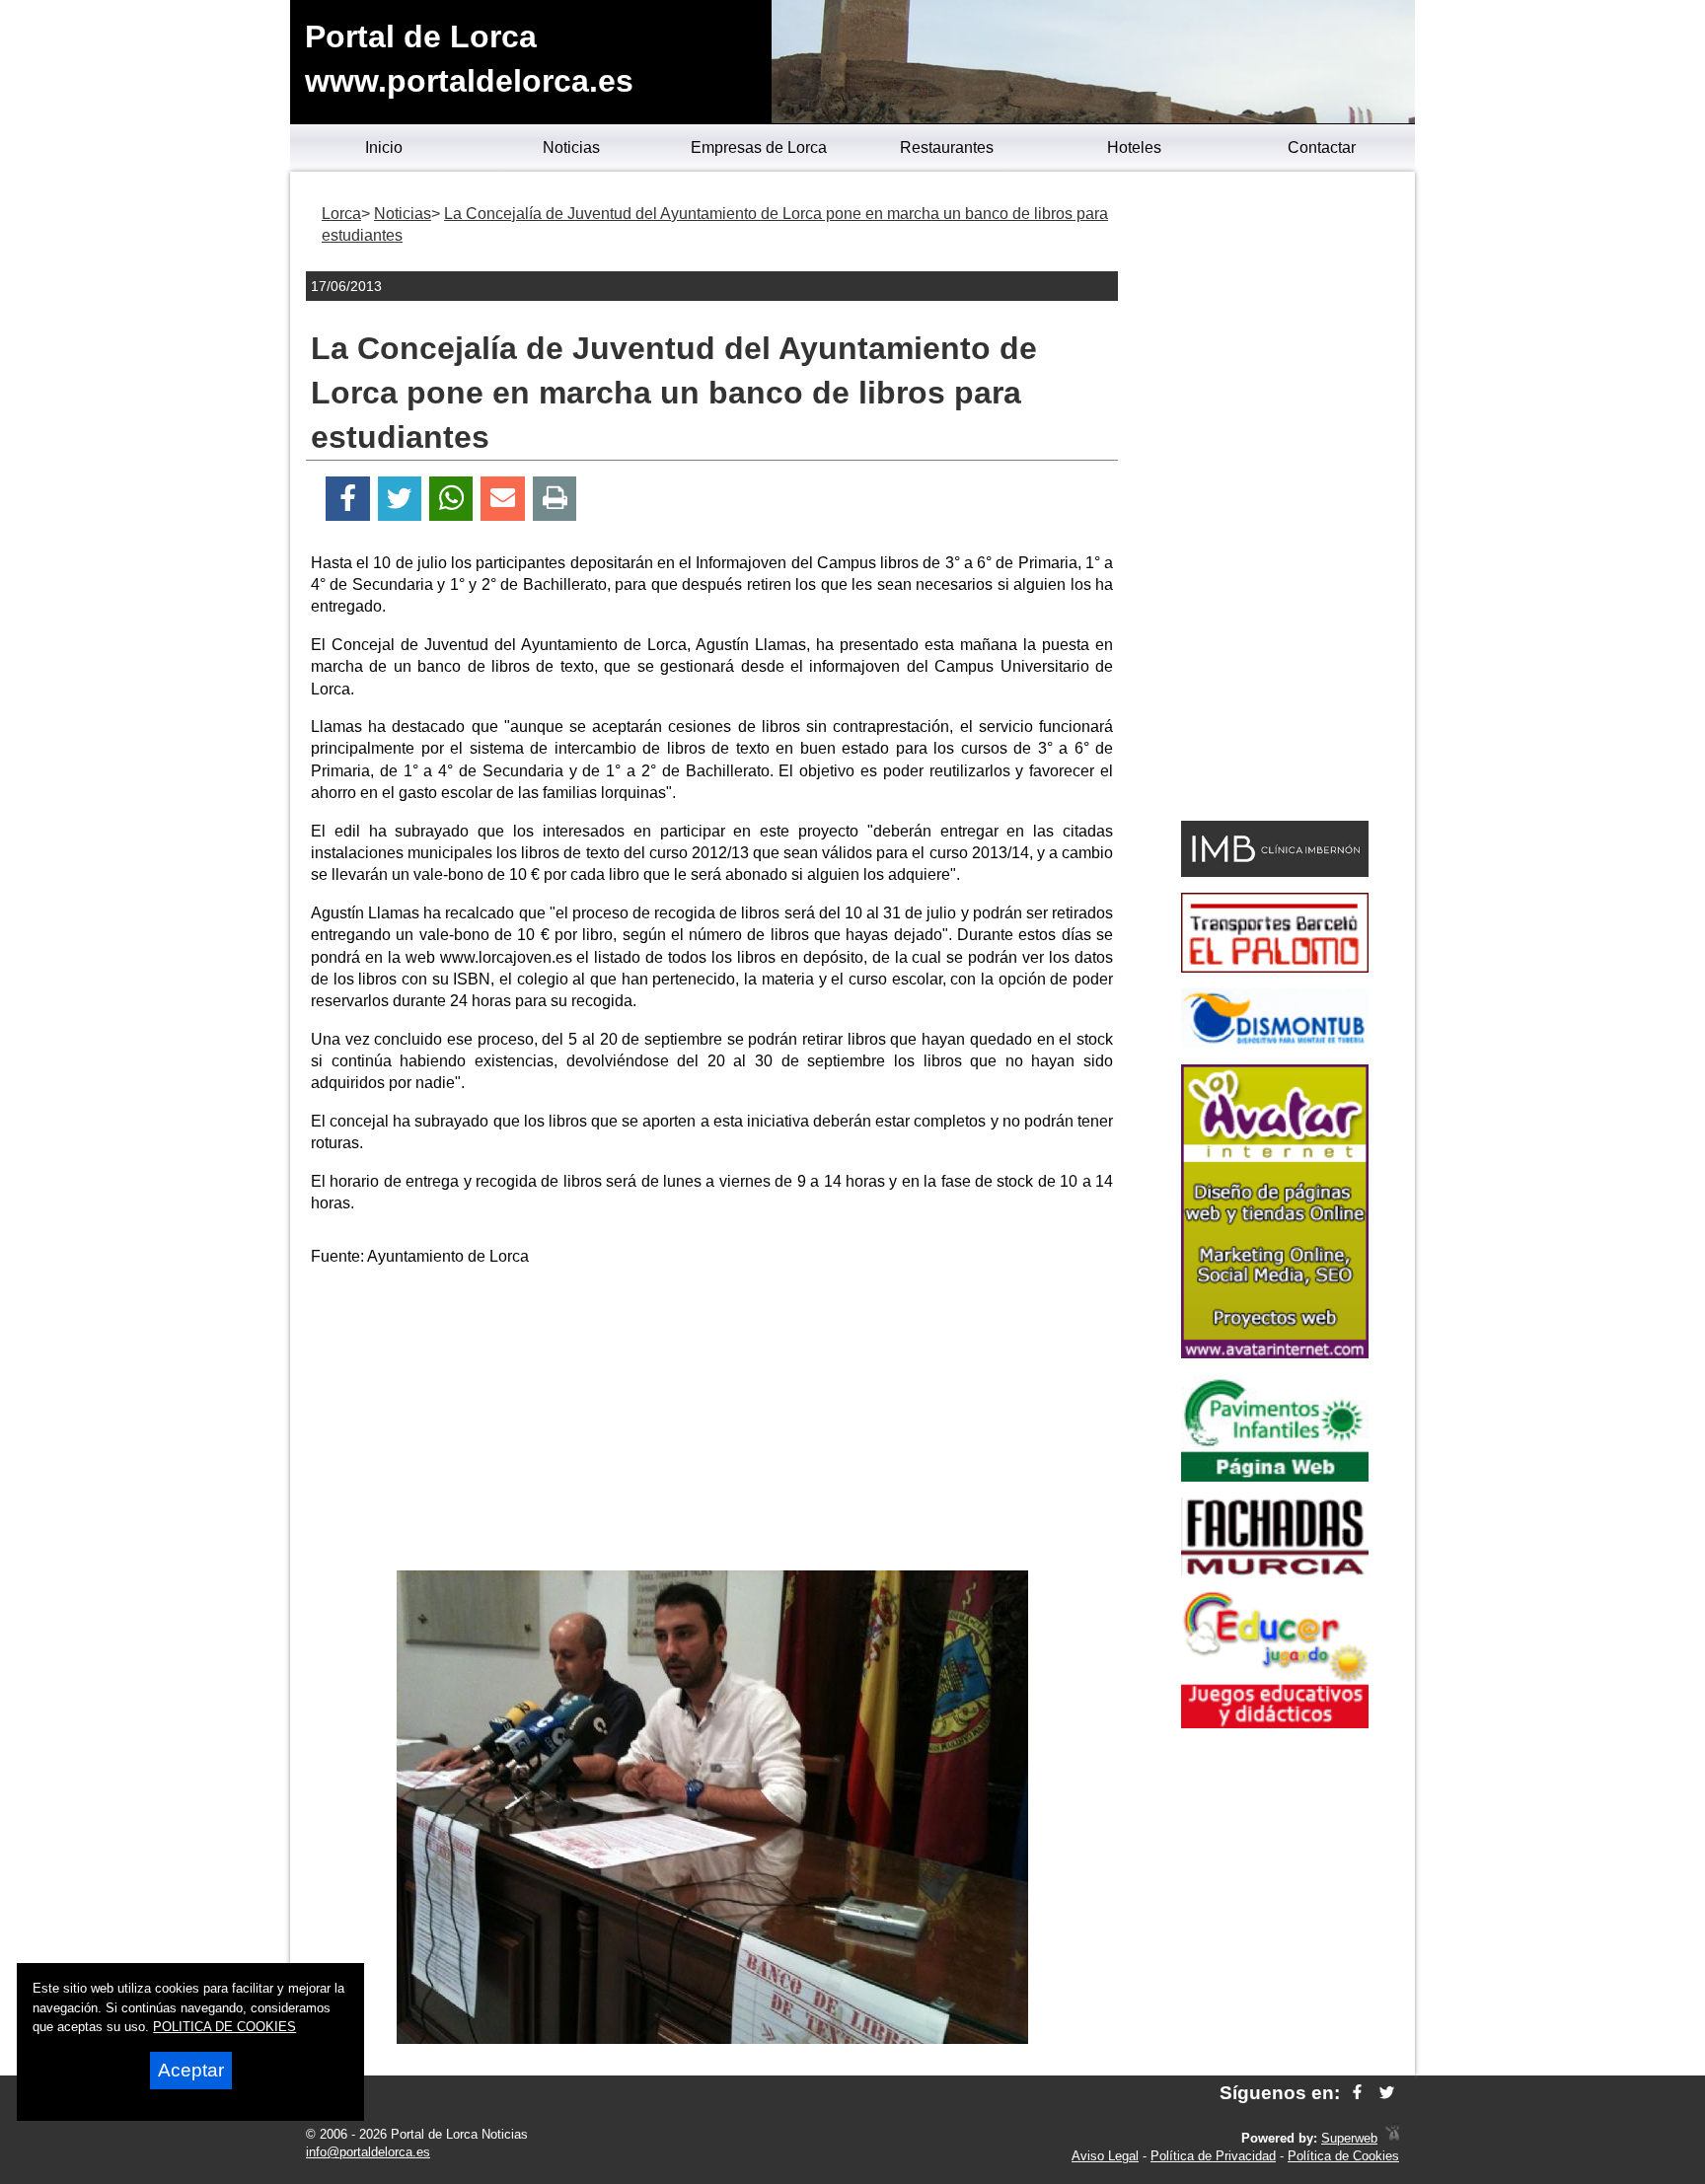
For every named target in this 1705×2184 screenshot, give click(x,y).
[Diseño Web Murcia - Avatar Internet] (1392, 2138)
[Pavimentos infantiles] (1275, 1476)
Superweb (1349, 2138)
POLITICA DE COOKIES (224, 2027)
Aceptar (191, 2070)
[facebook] (1357, 2093)
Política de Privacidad (1213, 2156)
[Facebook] (348, 499)
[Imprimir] (555, 499)
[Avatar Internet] (1275, 1353)
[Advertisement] (712, 1422)
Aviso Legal (1105, 2156)
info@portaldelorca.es (368, 2152)
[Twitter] (400, 499)
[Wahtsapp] (451, 499)
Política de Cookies (1343, 2156)
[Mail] (502, 499)
